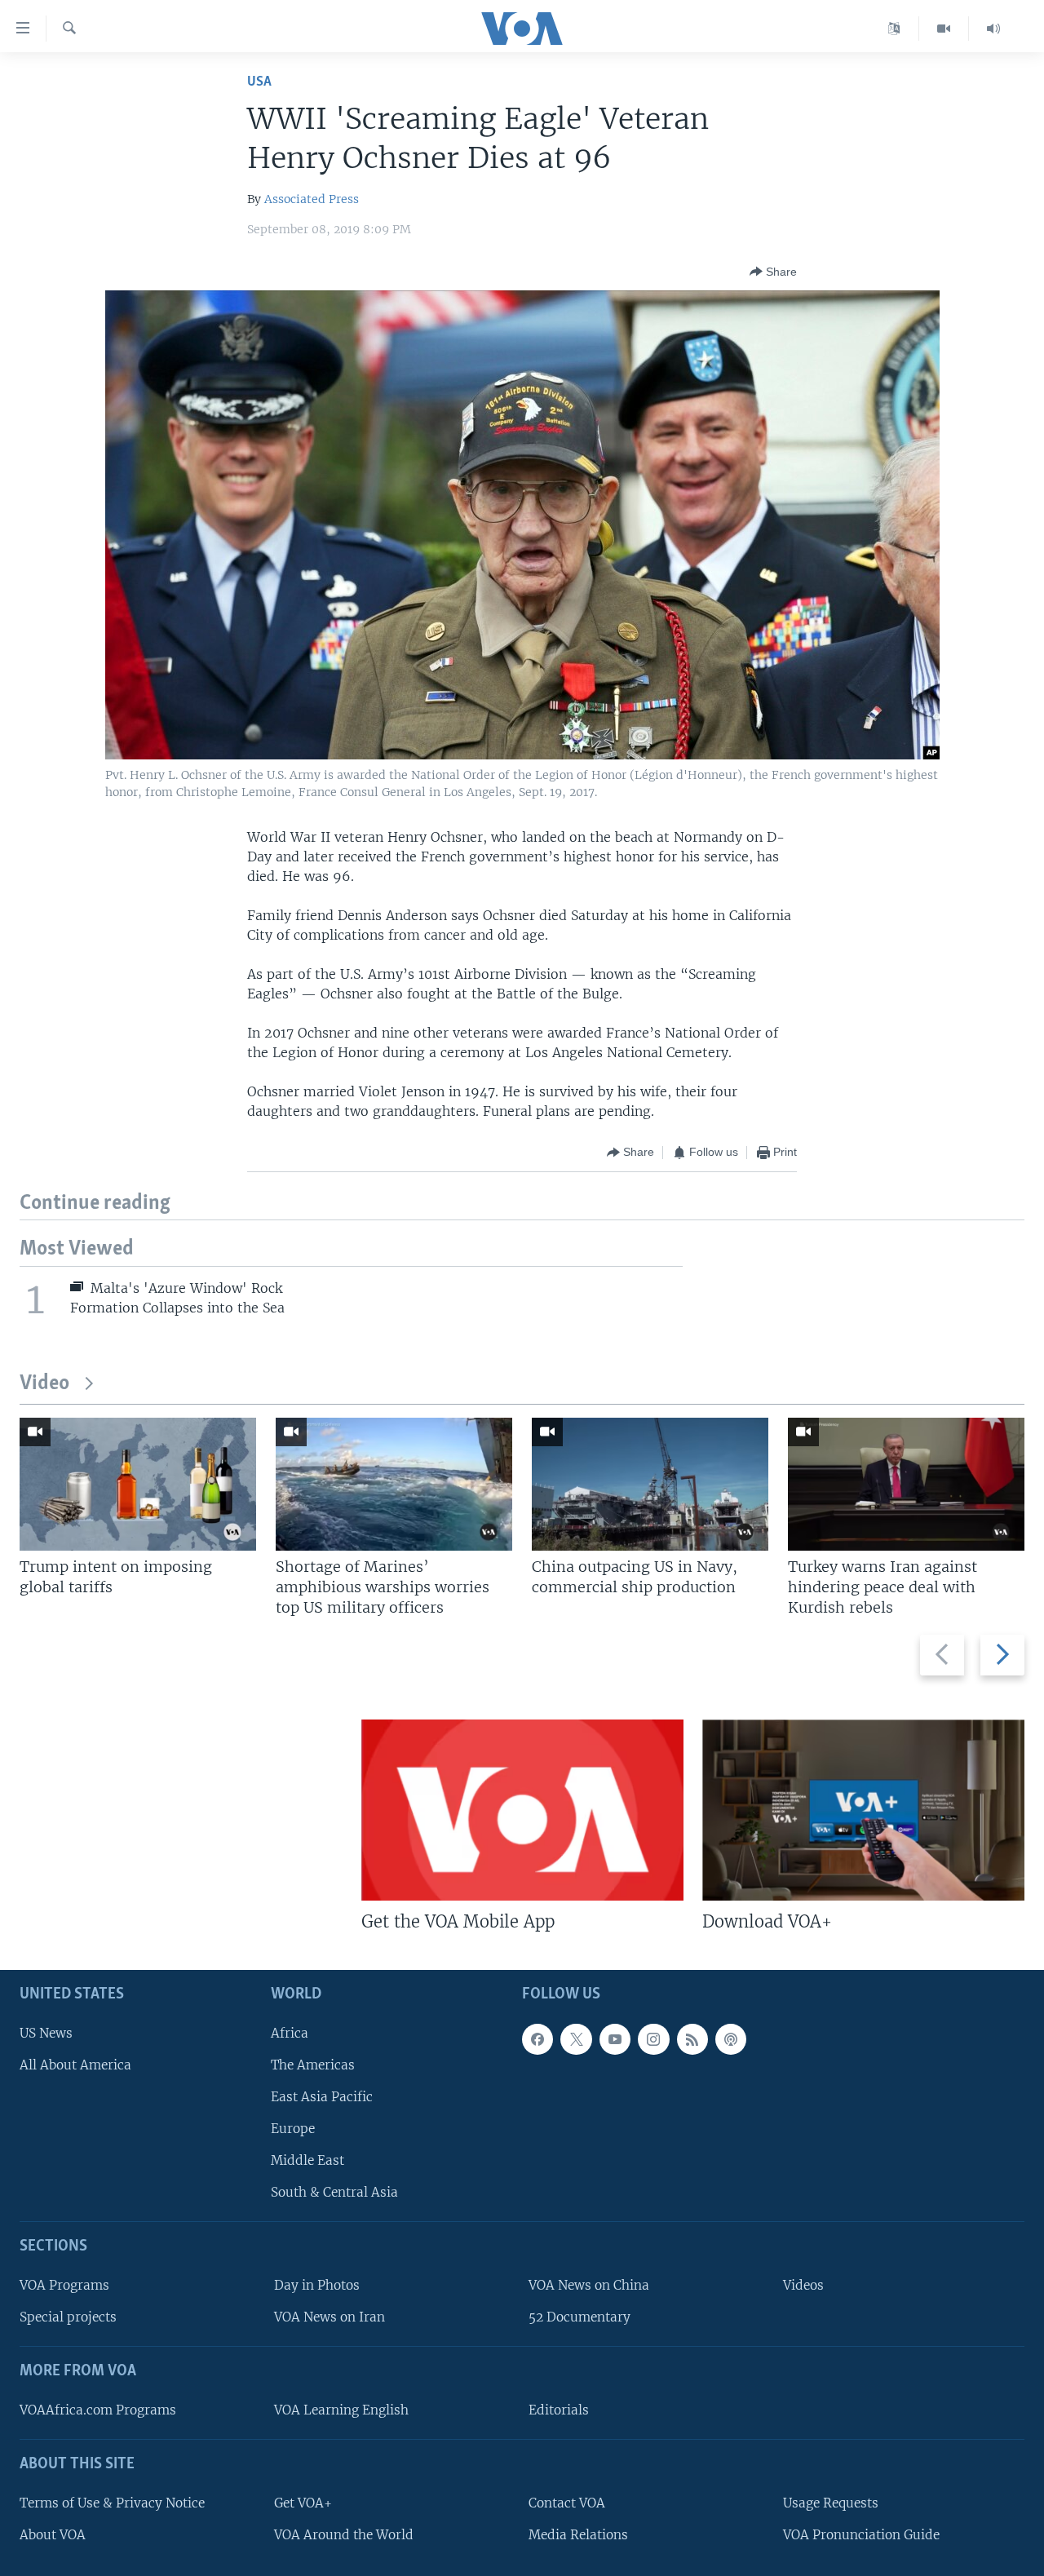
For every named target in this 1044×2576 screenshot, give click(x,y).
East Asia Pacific (322, 2096)
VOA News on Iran (330, 2317)
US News (46, 2032)
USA (259, 82)
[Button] (773, 272)
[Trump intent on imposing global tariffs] (138, 1484)
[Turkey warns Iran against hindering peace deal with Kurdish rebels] (906, 1484)
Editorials (559, 2409)
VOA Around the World (344, 2534)
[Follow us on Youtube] (615, 2038)
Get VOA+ (303, 2502)
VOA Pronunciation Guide (861, 2534)
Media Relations (578, 2534)
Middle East (307, 2160)
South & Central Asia (334, 2192)
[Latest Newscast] (993, 29)
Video (44, 1384)
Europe (293, 2129)
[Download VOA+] (863, 1810)
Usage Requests (831, 2502)
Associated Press (312, 199)
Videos (803, 2285)
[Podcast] (731, 2038)
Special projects (68, 2317)
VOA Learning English (341, 2409)
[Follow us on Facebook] (537, 2038)
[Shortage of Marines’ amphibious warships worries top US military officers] (394, 1484)
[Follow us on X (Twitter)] (576, 2038)
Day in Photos (317, 2285)
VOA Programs (64, 2285)
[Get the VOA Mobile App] (522, 1810)
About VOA (53, 2534)
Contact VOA (567, 2502)
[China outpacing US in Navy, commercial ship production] (650, 1484)
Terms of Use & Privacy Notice (112, 2502)
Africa (290, 2032)
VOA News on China (589, 2285)
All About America (75, 2064)
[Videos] (944, 29)
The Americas (313, 2064)
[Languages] (894, 29)
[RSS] (692, 2038)
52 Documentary (580, 2317)
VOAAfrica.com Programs (98, 2409)
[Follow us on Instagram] (653, 2038)
